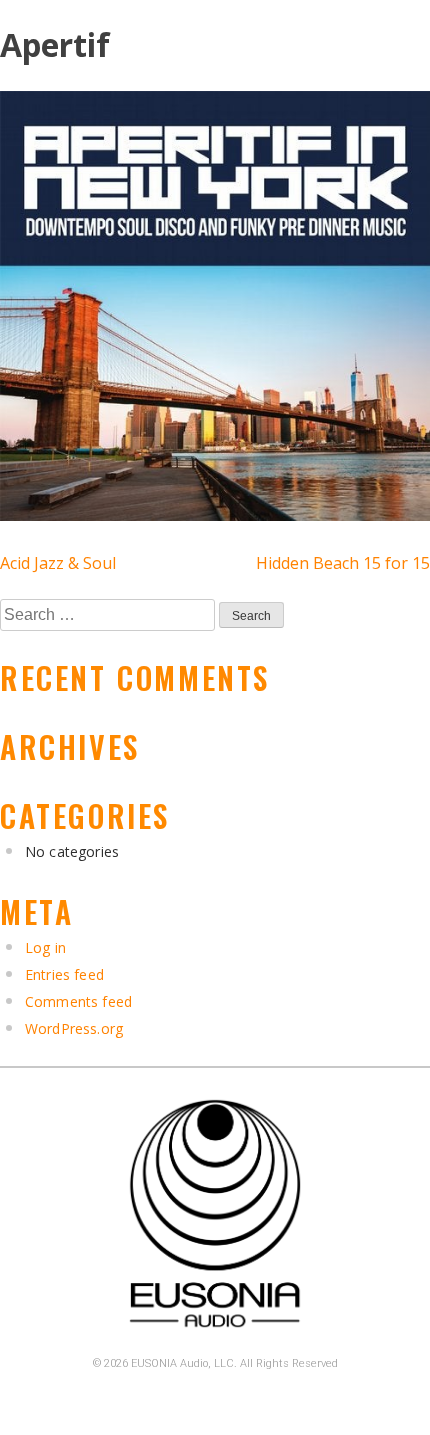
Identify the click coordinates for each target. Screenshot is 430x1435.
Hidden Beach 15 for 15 (343, 563)
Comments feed (78, 1001)
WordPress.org (74, 1028)
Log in (45, 947)
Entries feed (64, 974)
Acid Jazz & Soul (58, 563)
